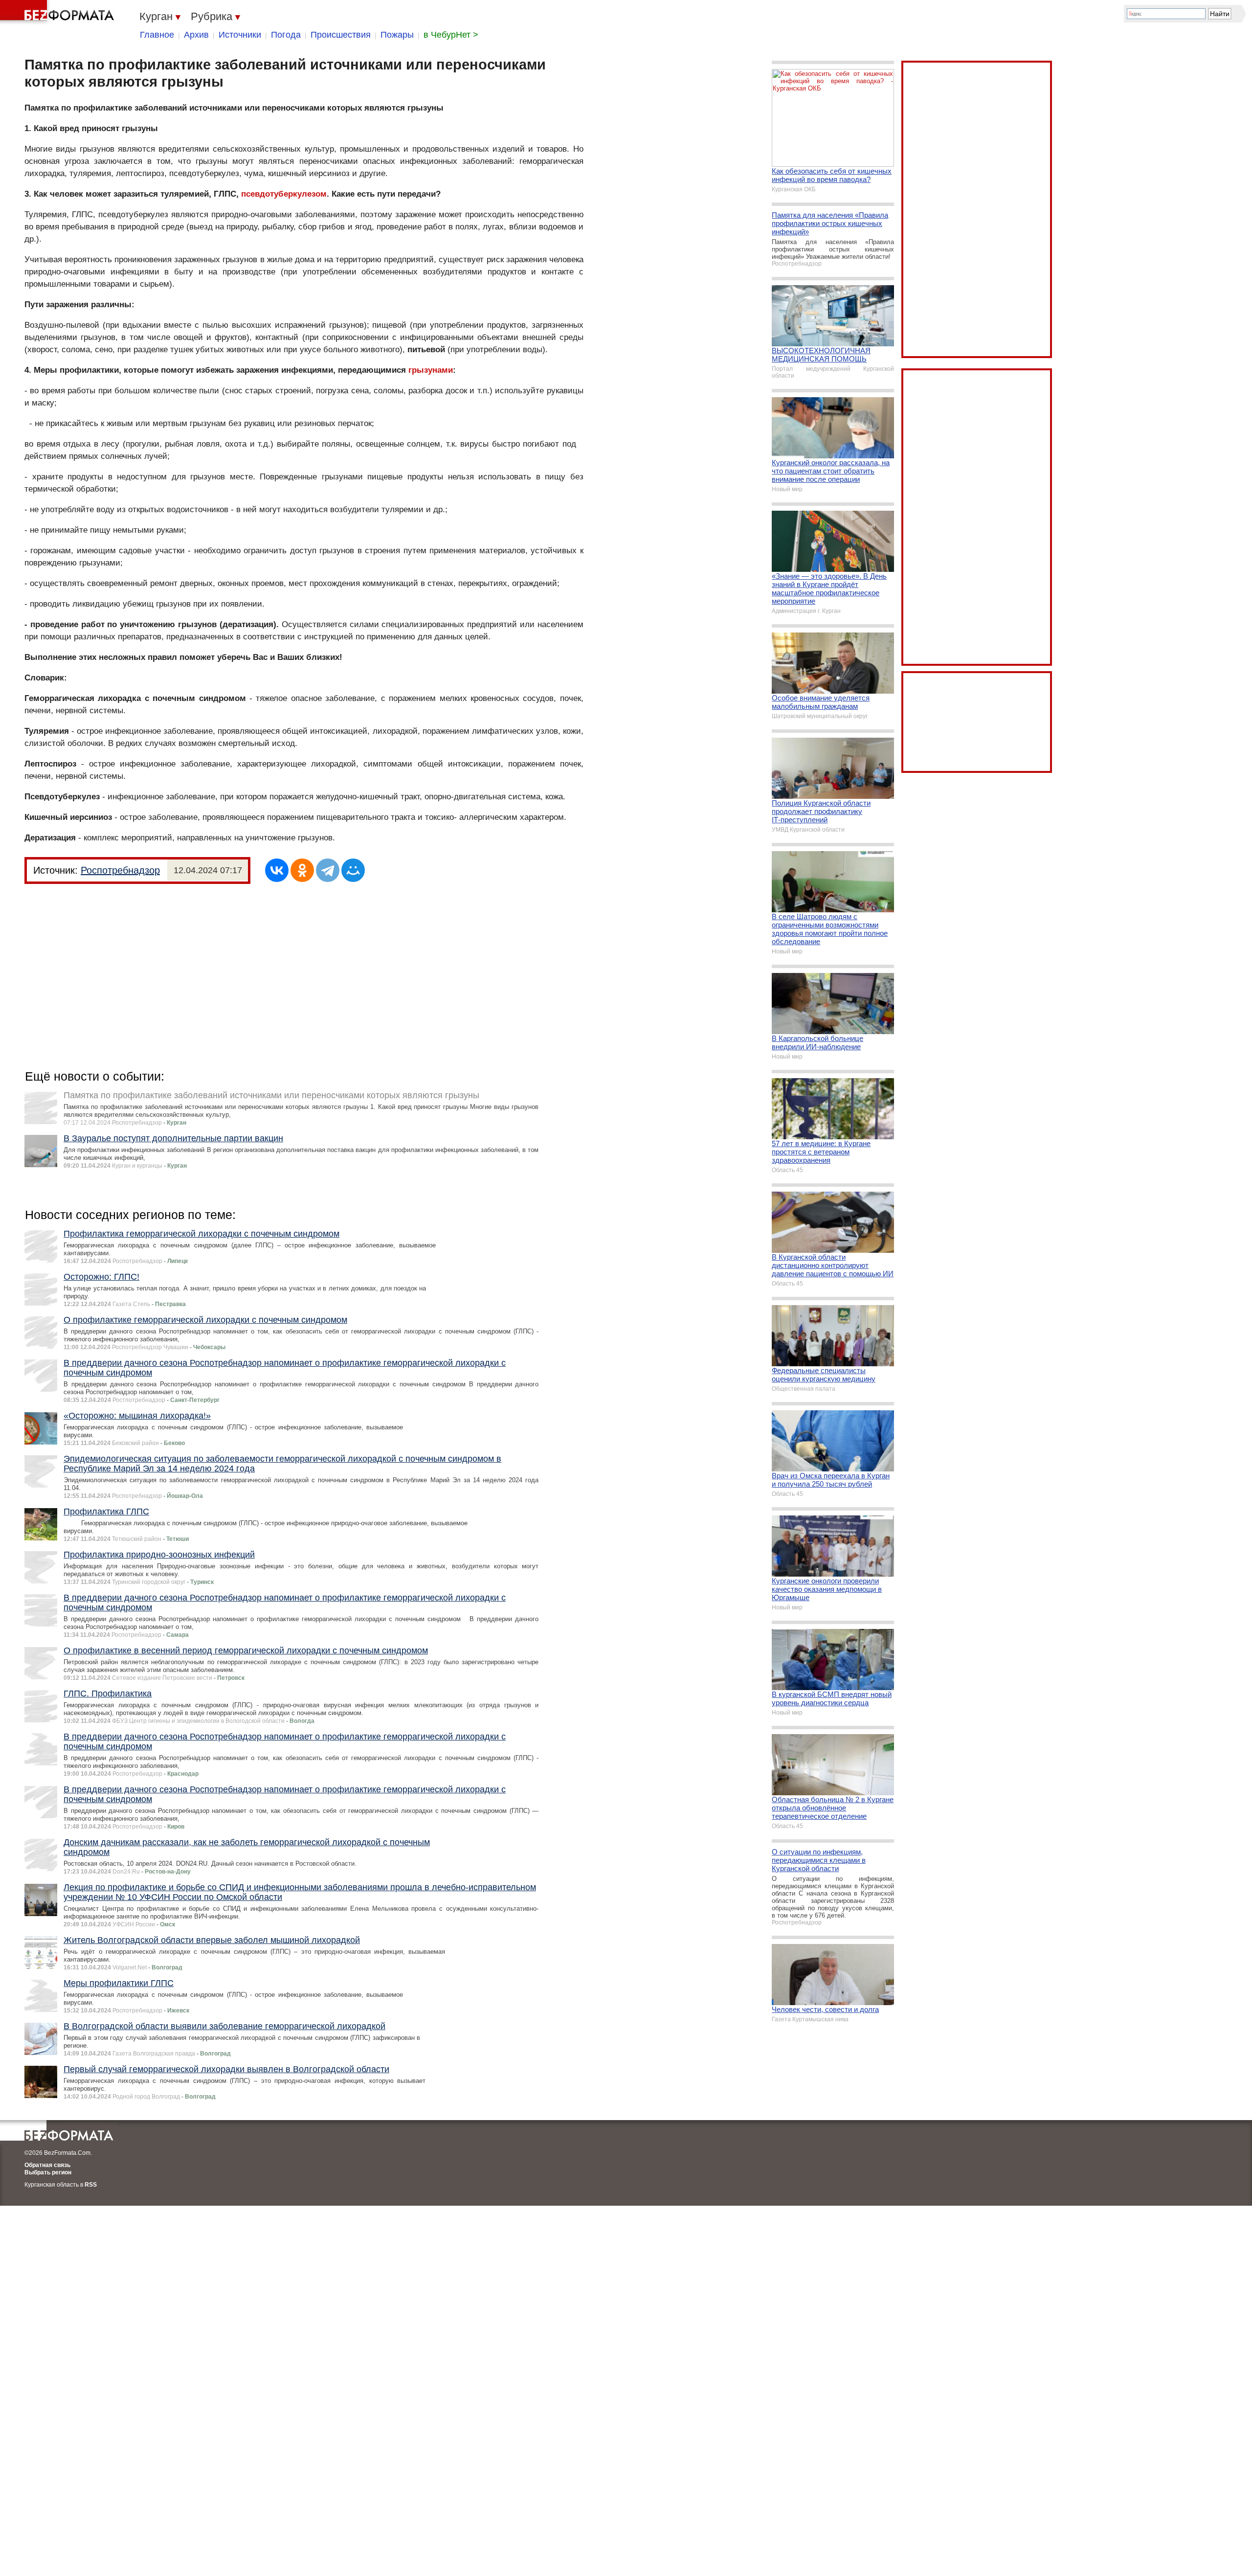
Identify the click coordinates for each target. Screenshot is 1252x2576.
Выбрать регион (48, 2172)
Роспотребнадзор (120, 870)
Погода (286, 35)
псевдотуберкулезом (284, 194)
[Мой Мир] (353, 870)
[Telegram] (328, 870)
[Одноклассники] (302, 870)
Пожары (397, 35)
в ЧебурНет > (451, 35)
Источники (240, 35)
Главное (157, 35)
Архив (196, 35)
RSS (91, 2185)
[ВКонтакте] (277, 870)
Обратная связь (47, 2165)
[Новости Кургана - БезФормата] (59, 12)
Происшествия (341, 35)
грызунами (431, 370)
